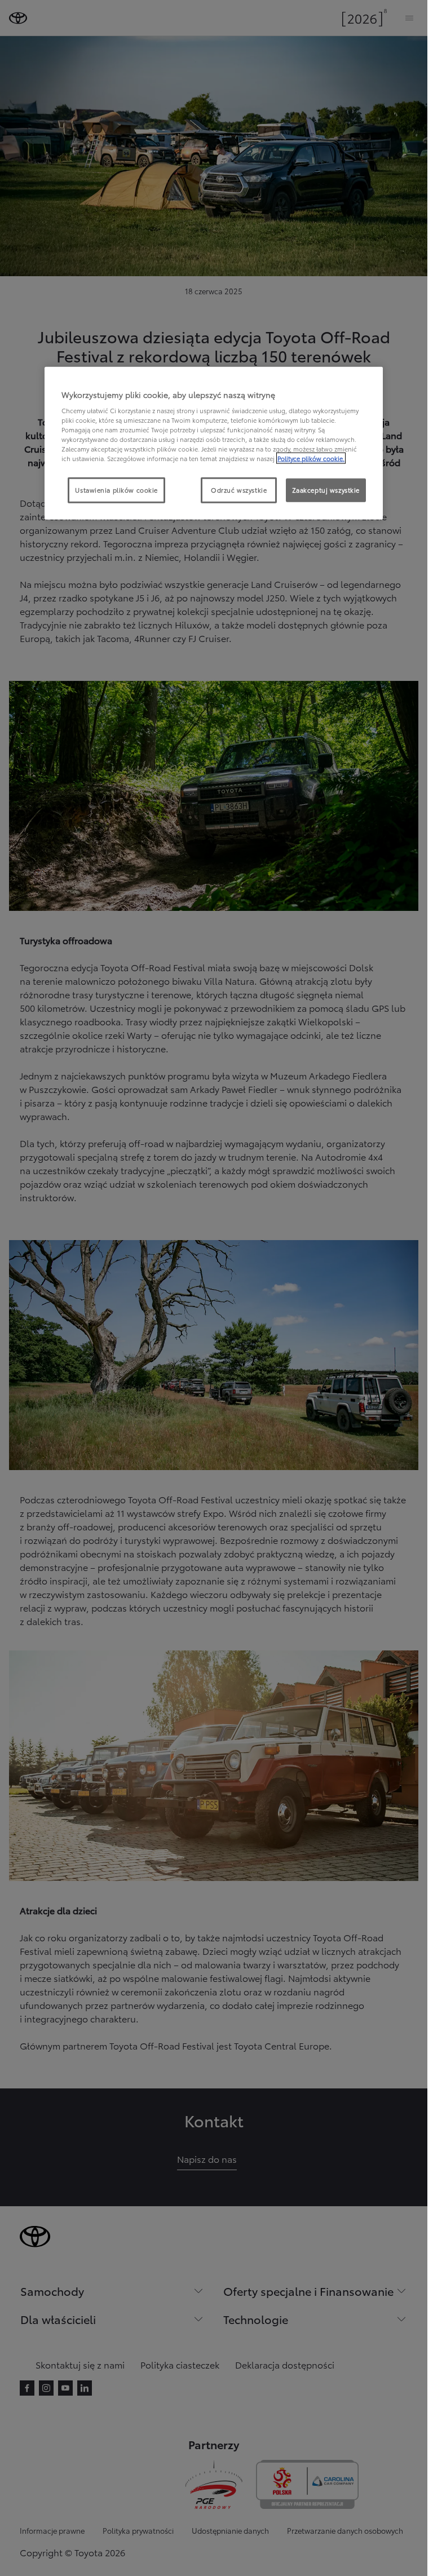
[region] (214, 443)
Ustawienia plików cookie (116, 490)
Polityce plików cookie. (311, 458)
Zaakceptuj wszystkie (326, 490)
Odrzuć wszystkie (239, 490)
